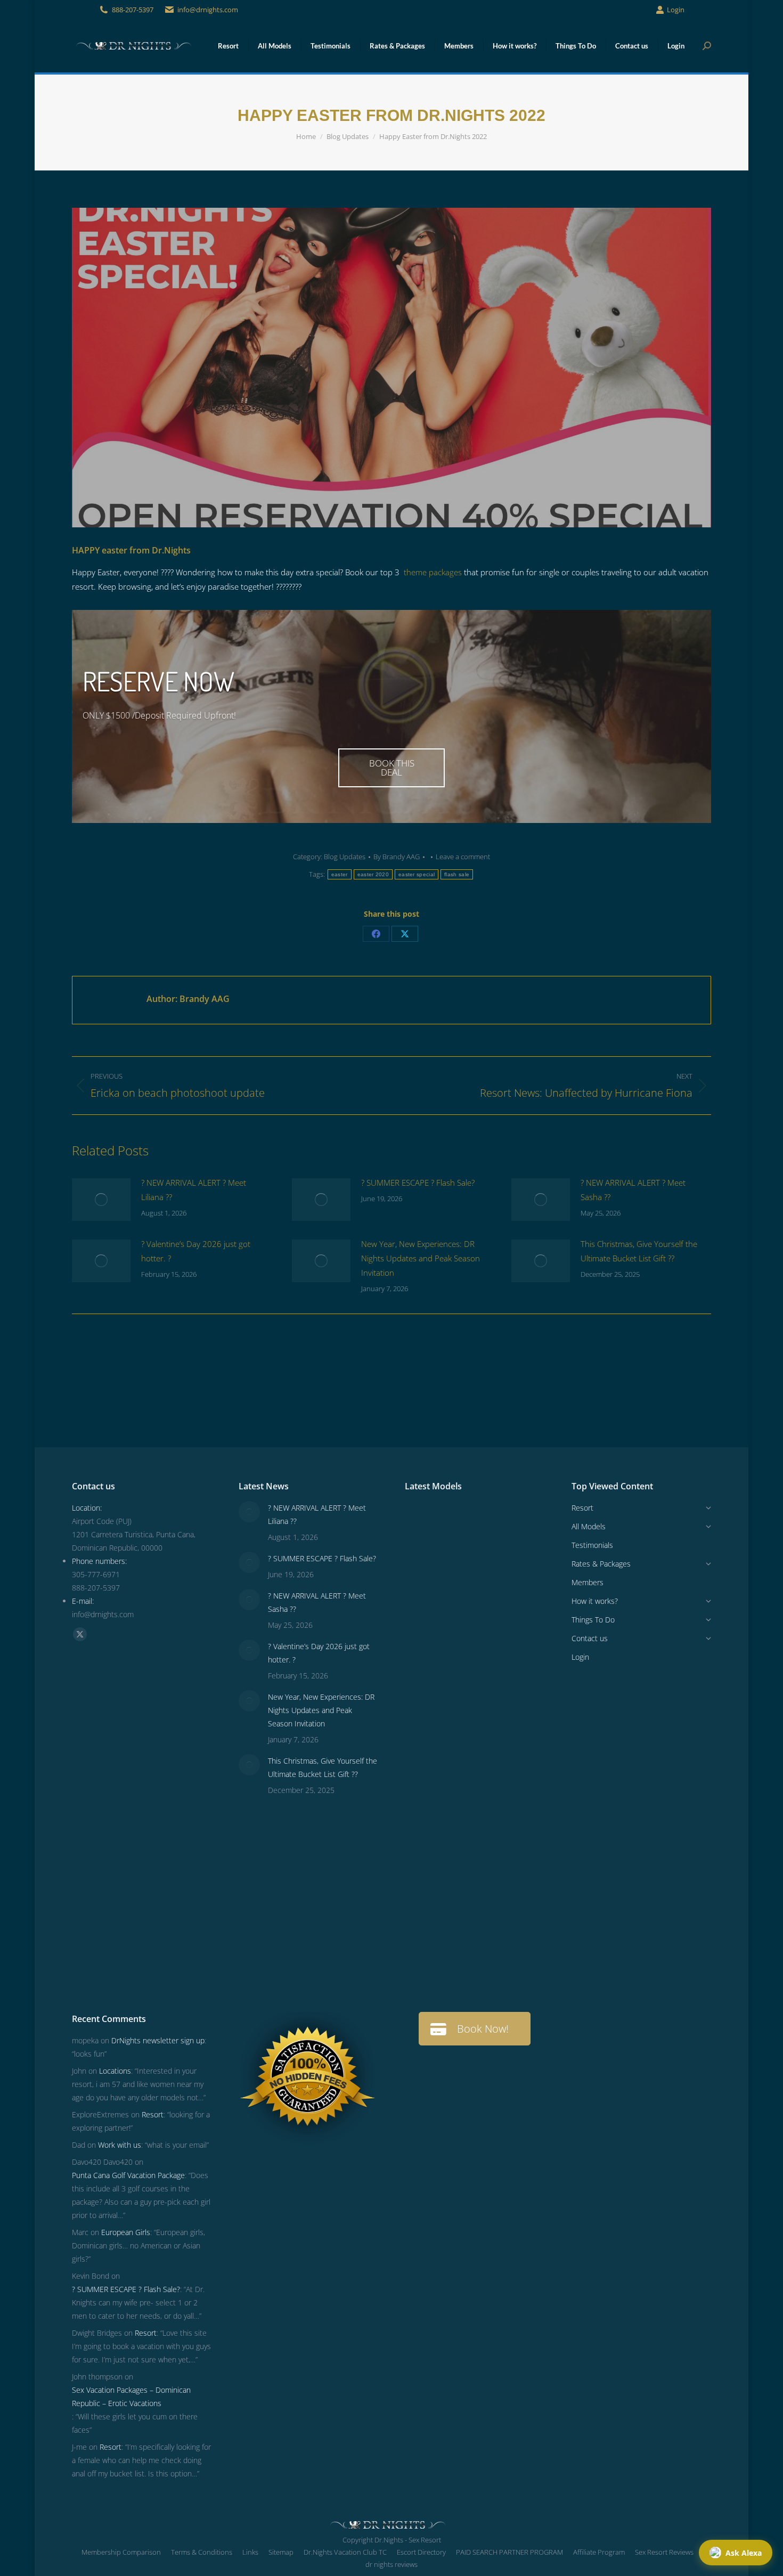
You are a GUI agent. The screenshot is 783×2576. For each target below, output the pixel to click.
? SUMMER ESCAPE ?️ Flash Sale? (418, 1183)
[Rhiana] (425, 1606)
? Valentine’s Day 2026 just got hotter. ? (196, 1251)
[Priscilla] (507, 1524)
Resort (153, 2114)
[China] (507, 1565)
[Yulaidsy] (466, 1565)
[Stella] (507, 1770)
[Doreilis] (507, 1811)
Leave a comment (463, 857)
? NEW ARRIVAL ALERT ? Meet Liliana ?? (194, 1190)
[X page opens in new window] (80, 1634)
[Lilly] (507, 1606)
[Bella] (425, 1770)
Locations (115, 2071)
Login (676, 10)
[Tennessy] (425, 1524)
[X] (405, 934)
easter (340, 874)
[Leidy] (466, 1606)
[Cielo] (425, 1811)
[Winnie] (425, 1647)
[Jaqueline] (507, 1934)
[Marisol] (507, 1893)
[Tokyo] (466, 1647)
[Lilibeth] (425, 1934)
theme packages (433, 572)
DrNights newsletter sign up (158, 2040)
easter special (417, 874)
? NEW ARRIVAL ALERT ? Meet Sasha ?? (633, 1190)
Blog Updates (345, 857)
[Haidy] (507, 1975)
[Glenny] (466, 1852)
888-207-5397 (133, 10)
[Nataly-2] (425, 1852)
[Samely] (425, 1729)
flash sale (457, 874)
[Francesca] (466, 1770)
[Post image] (101, 1200)
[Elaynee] (425, 1565)
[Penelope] (466, 1524)
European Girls (126, 2232)
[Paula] (466, 1934)
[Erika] (466, 1688)
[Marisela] (466, 1975)
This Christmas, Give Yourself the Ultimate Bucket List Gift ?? (639, 1251)
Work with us (120, 2145)
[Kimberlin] (507, 1647)
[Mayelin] (425, 1893)
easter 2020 (373, 874)
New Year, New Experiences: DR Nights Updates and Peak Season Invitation (421, 1258)
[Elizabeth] (425, 1975)
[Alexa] (466, 1811)
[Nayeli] (466, 1729)
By (397, 857)
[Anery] (425, 1688)
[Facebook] (376, 934)
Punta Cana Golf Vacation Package (128, 2175)
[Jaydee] (466, 1893)
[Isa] (507, 1852)
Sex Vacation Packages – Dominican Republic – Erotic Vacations (131, 2396)
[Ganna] (507, 1729)
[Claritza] (507, 1688)
